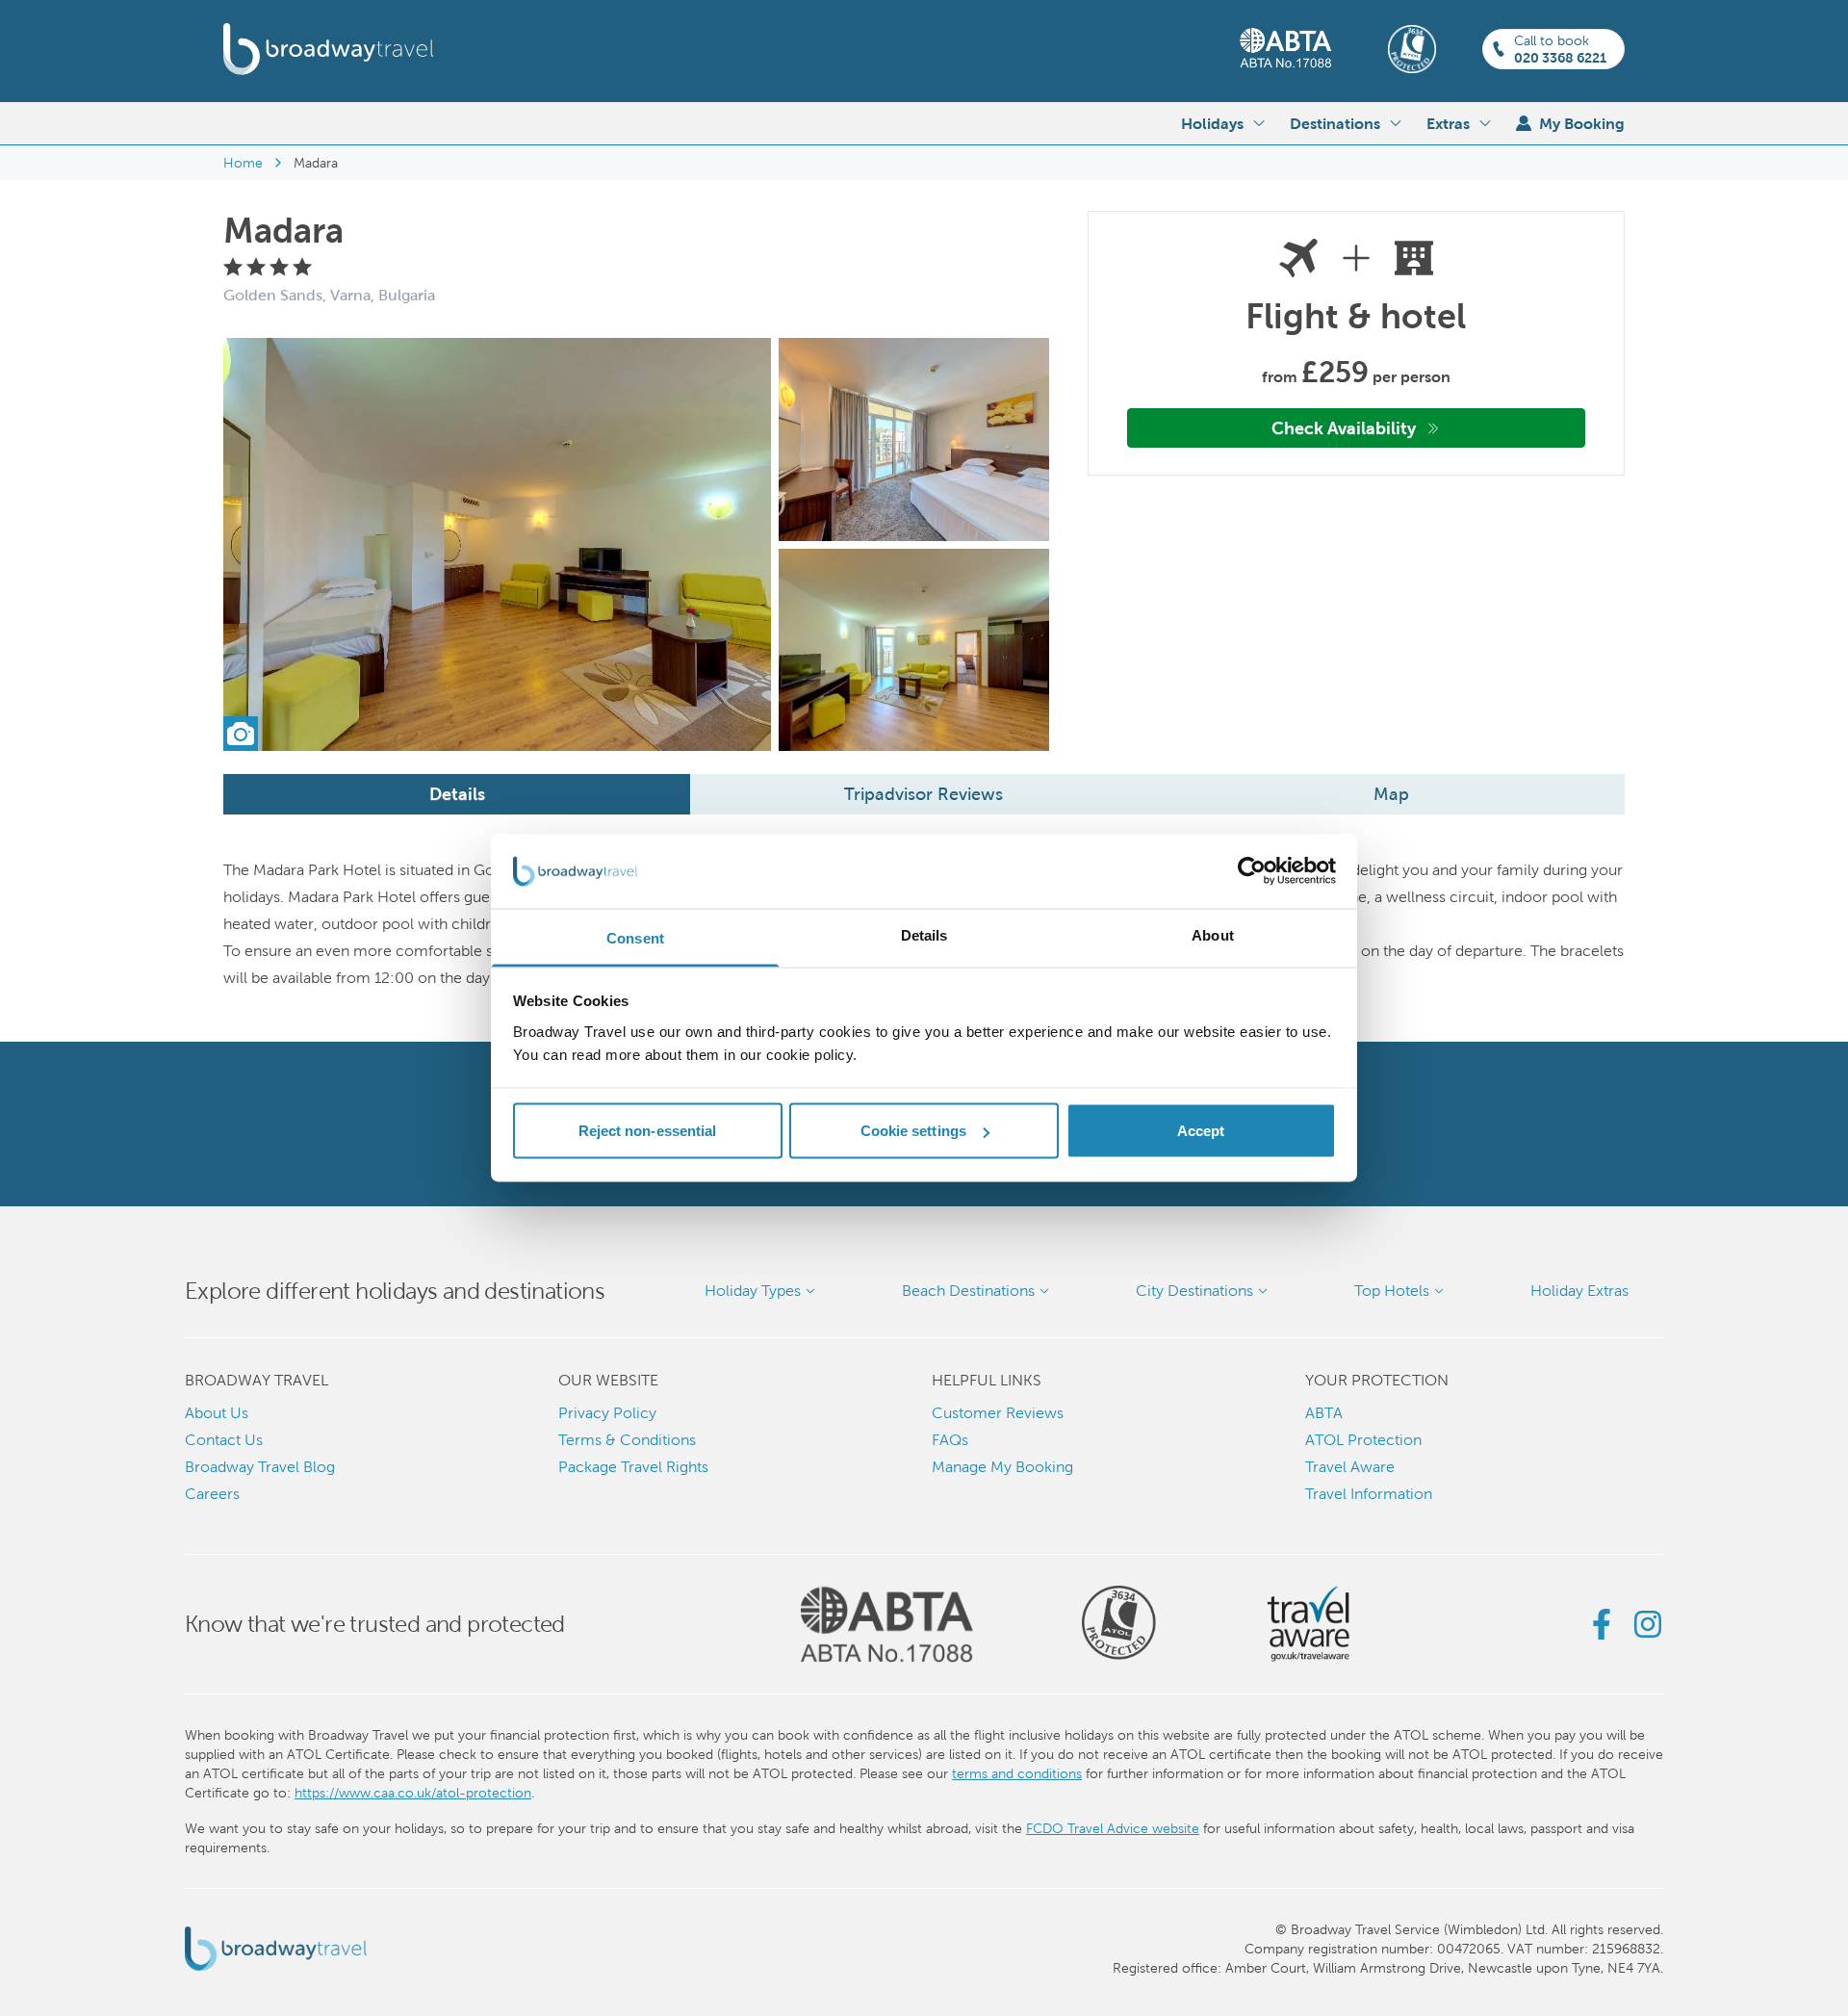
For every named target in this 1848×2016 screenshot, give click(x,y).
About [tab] (1213, 934)
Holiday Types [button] (753, 1291)
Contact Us (224, 1440)
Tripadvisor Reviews (924, 794)
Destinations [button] (1335, 123)
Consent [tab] (635, 937)
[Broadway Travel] (329, 49)
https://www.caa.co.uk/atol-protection (413, 1793)
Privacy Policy (607, 1413)
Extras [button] (1448, 123)
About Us (217, 1413)
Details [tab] (924, 934)
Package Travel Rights (633, 1467)
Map (1391, 794)
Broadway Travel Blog (260, 1467)
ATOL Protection (1363, 1440)
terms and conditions (1017, 1773)
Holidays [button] (1212, 123)
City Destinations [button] (1194, 1291)
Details (457, 794)
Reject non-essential (648, 1131)
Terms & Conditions (627, 1440)
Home (243, 163)
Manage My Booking (1002, 1467)
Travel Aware (1350, 1467)
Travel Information (1369, 1494)
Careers (212, 1494)
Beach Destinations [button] (968, 1291)
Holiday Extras (1579, 1291)
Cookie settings (914, 1131)
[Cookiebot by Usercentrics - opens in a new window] (1252, 871)
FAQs (950, 1440)
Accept (1201, 1131)
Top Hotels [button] (1392, 1291)
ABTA (1324, 1413)
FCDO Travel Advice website (1113, 1828)
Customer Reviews (998, 1413)
